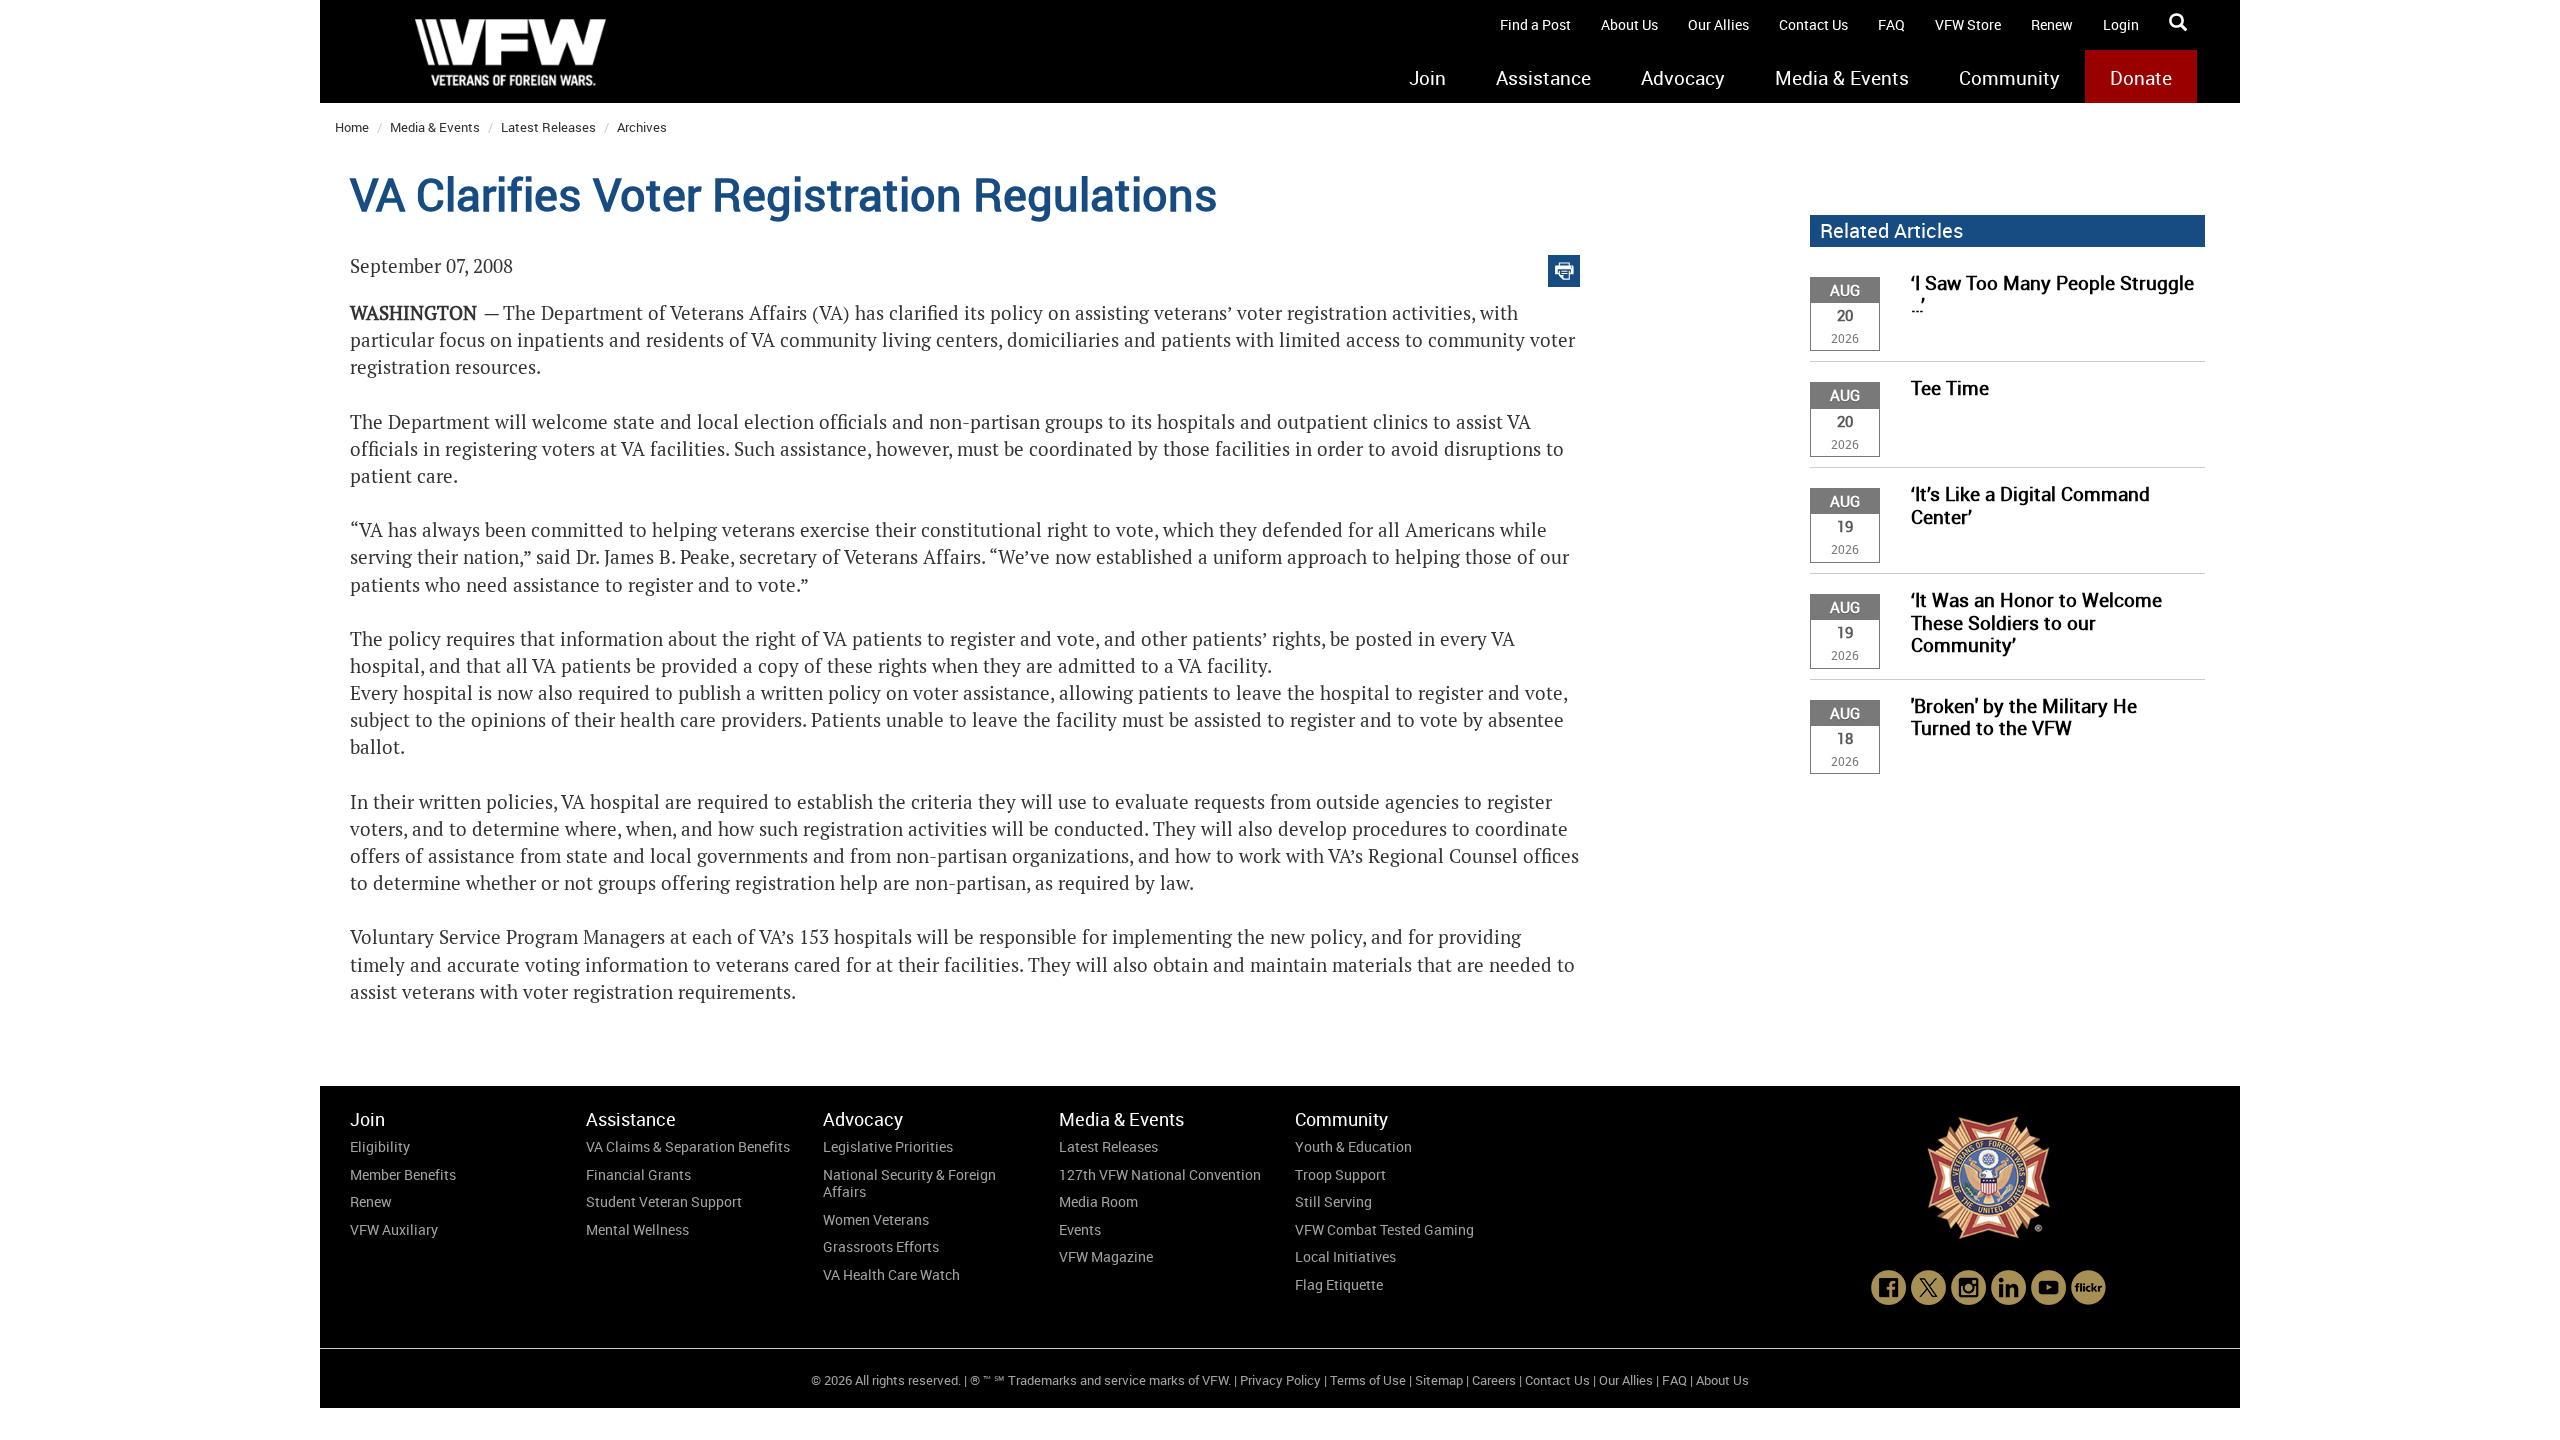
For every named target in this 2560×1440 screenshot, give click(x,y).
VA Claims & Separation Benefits (688, 1146)
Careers (1494, 1380)
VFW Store (1968, 24)
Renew (2052, 24)
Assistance (1543, 78)
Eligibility (380, 1146)
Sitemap (1439, 1380)
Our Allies (1718, 24)
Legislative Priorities (888, 1146)
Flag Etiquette (1339, 1284)
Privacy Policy (1280, 1380)
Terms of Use (1368, 1380)
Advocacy (1683, 78)
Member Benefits (403, 1174)
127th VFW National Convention (1160, 1174)
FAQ (1891, 24)
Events (1080, 1229)
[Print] (1564, 266)
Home (352, 127)
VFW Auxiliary (394, 1229)
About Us (1629, 24)
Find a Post (1535, 24)
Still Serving (1333, 1201)
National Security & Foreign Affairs (909, 1183)
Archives (642, 127)
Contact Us (1813, 24)
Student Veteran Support (664, 1201)
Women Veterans (876, 1219)
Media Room (1098, 1201)
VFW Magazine (1106, 1256)
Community (2009, 78)
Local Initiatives (1345, 1256)
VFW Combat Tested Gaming (1384, 1229)
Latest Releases (548, 127)
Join (1427, 78)
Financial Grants (638, 1174)
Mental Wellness (637, 1229)
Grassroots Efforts (881, 1246)
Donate (2141, 78)
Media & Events (1842, 78)
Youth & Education (1353, 1146)
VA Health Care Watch (891, 1274)
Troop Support (1340, 1174)
